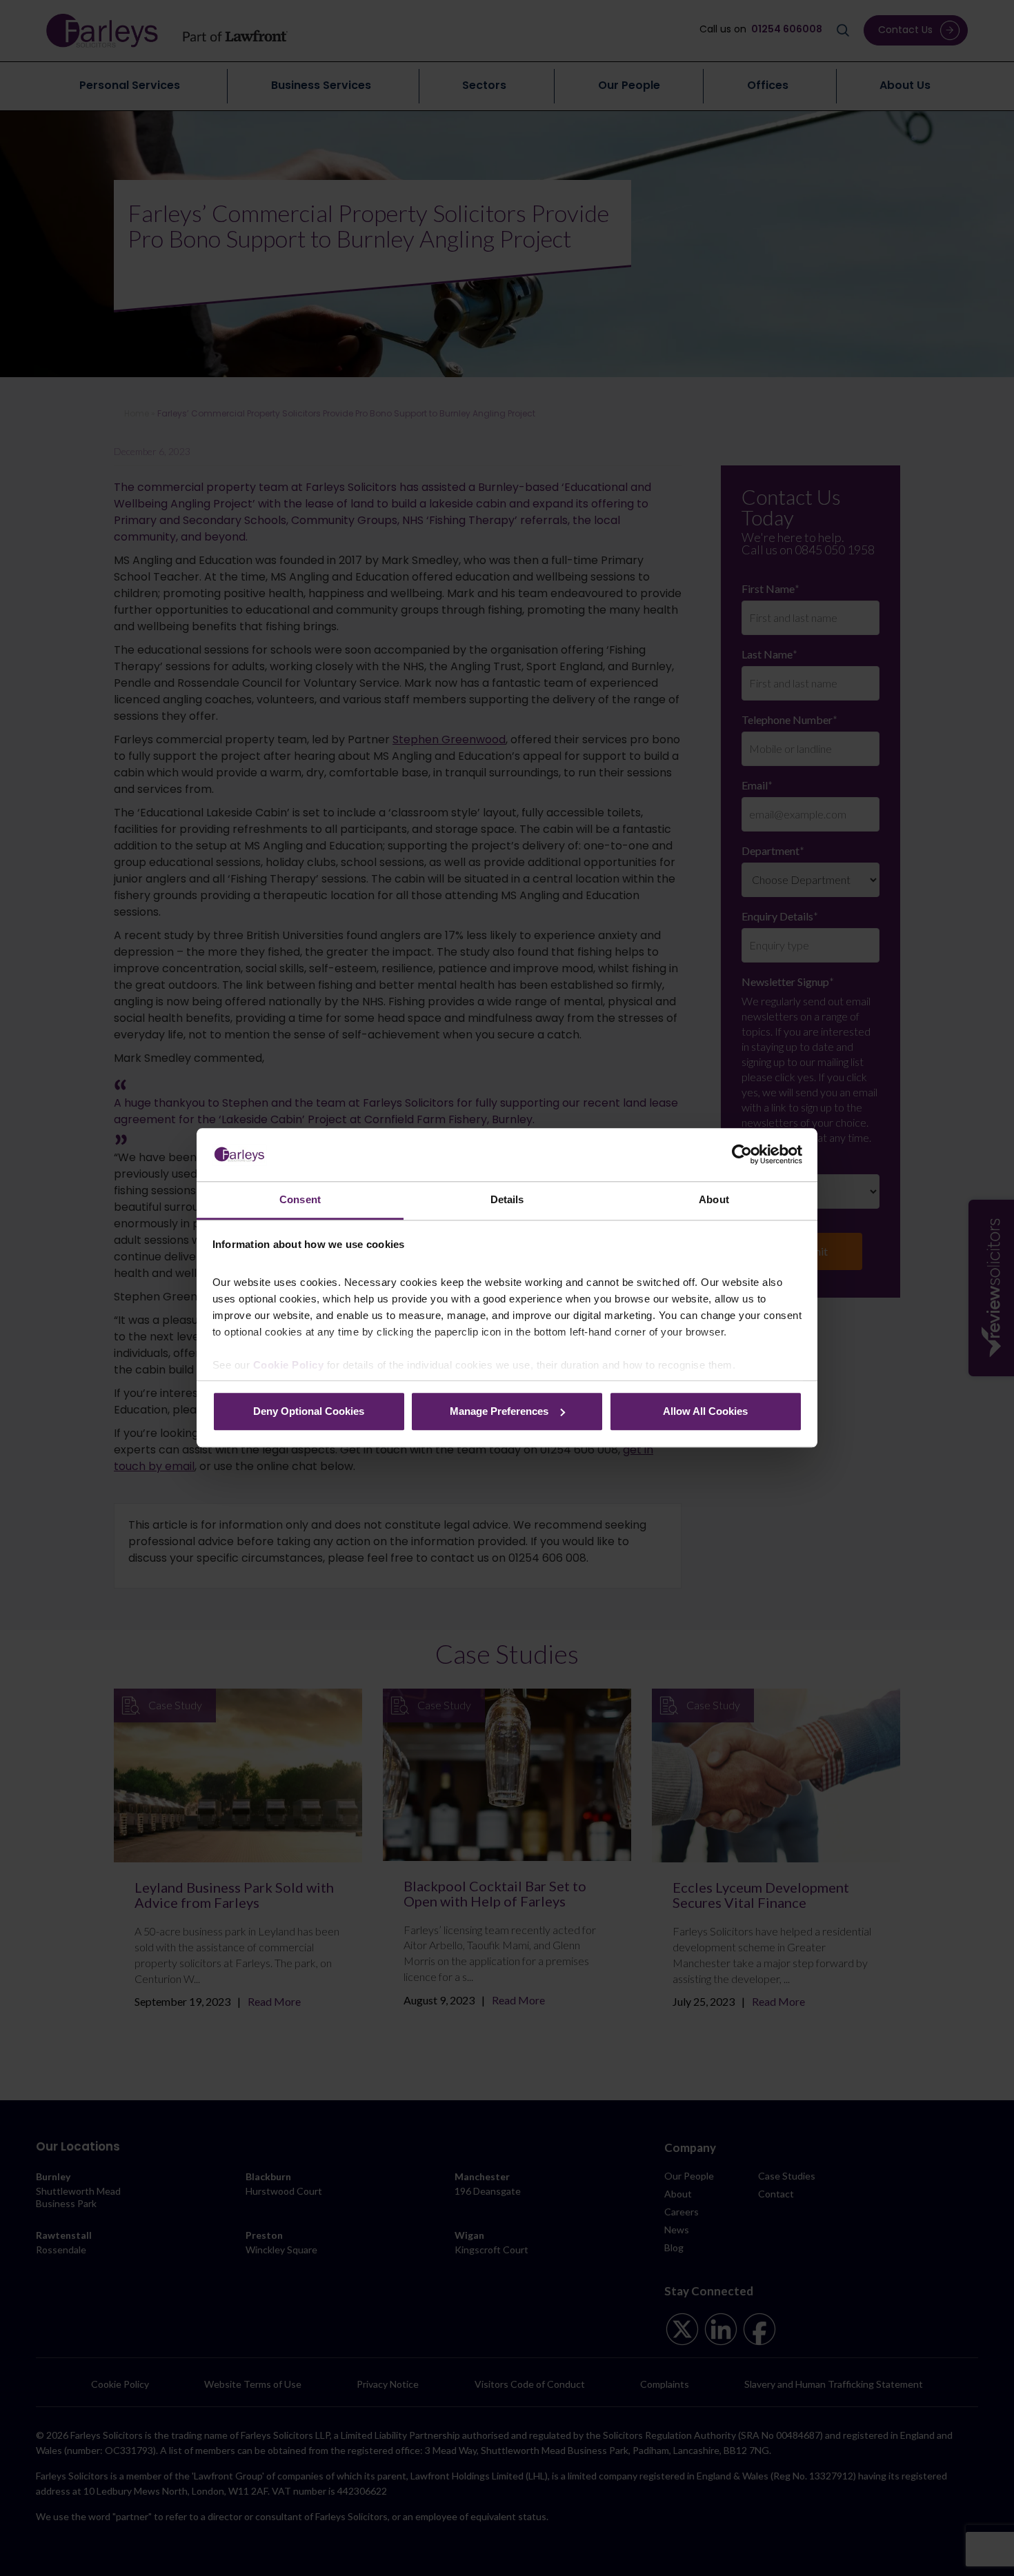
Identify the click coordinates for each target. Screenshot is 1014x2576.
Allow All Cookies (705, 1411)
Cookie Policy (289, 1366)
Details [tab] (507, 1199)
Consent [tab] (300, 1199)
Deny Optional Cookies (309, 1411)
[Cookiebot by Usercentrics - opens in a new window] (742, 1155)
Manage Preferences (499, 1411)
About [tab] (714, 1199)
